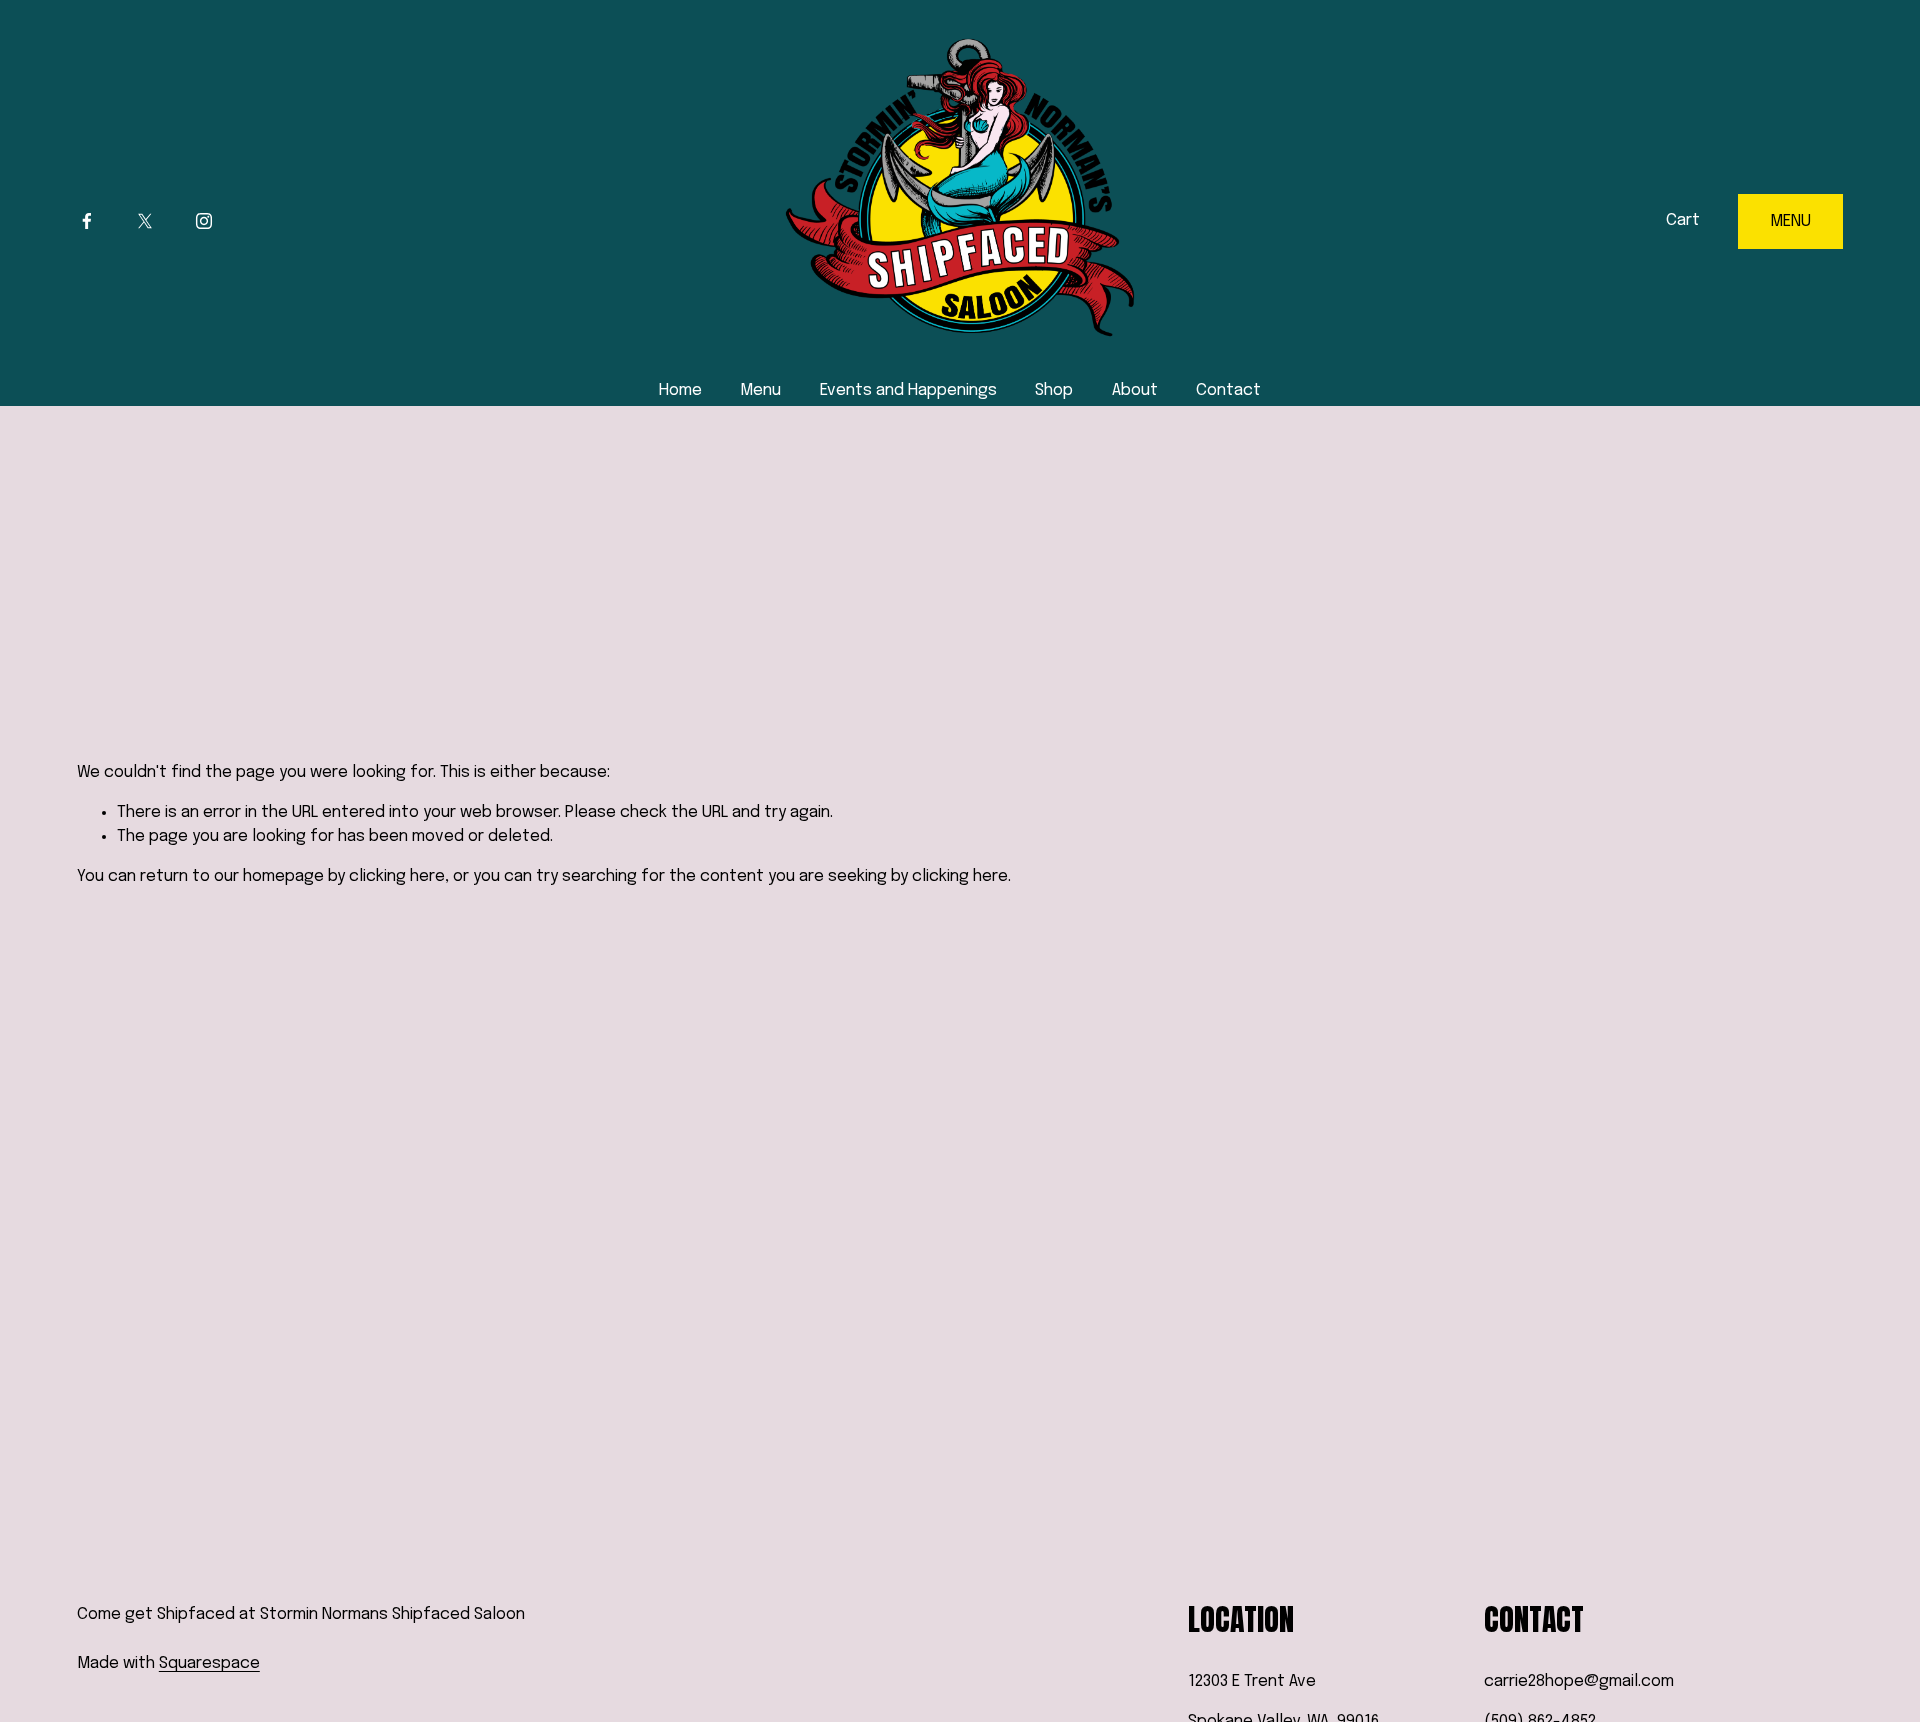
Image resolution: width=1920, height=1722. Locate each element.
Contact (1228, 390)
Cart (1683, 220)
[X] (145, 221)
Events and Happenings (908, 390)
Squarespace (209, 1663)
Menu (760, 390)
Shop (1054, 390)
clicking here (397, 876)
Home (680, 390)
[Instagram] (204, 221)
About (1135, 390)
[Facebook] (87, 221)
